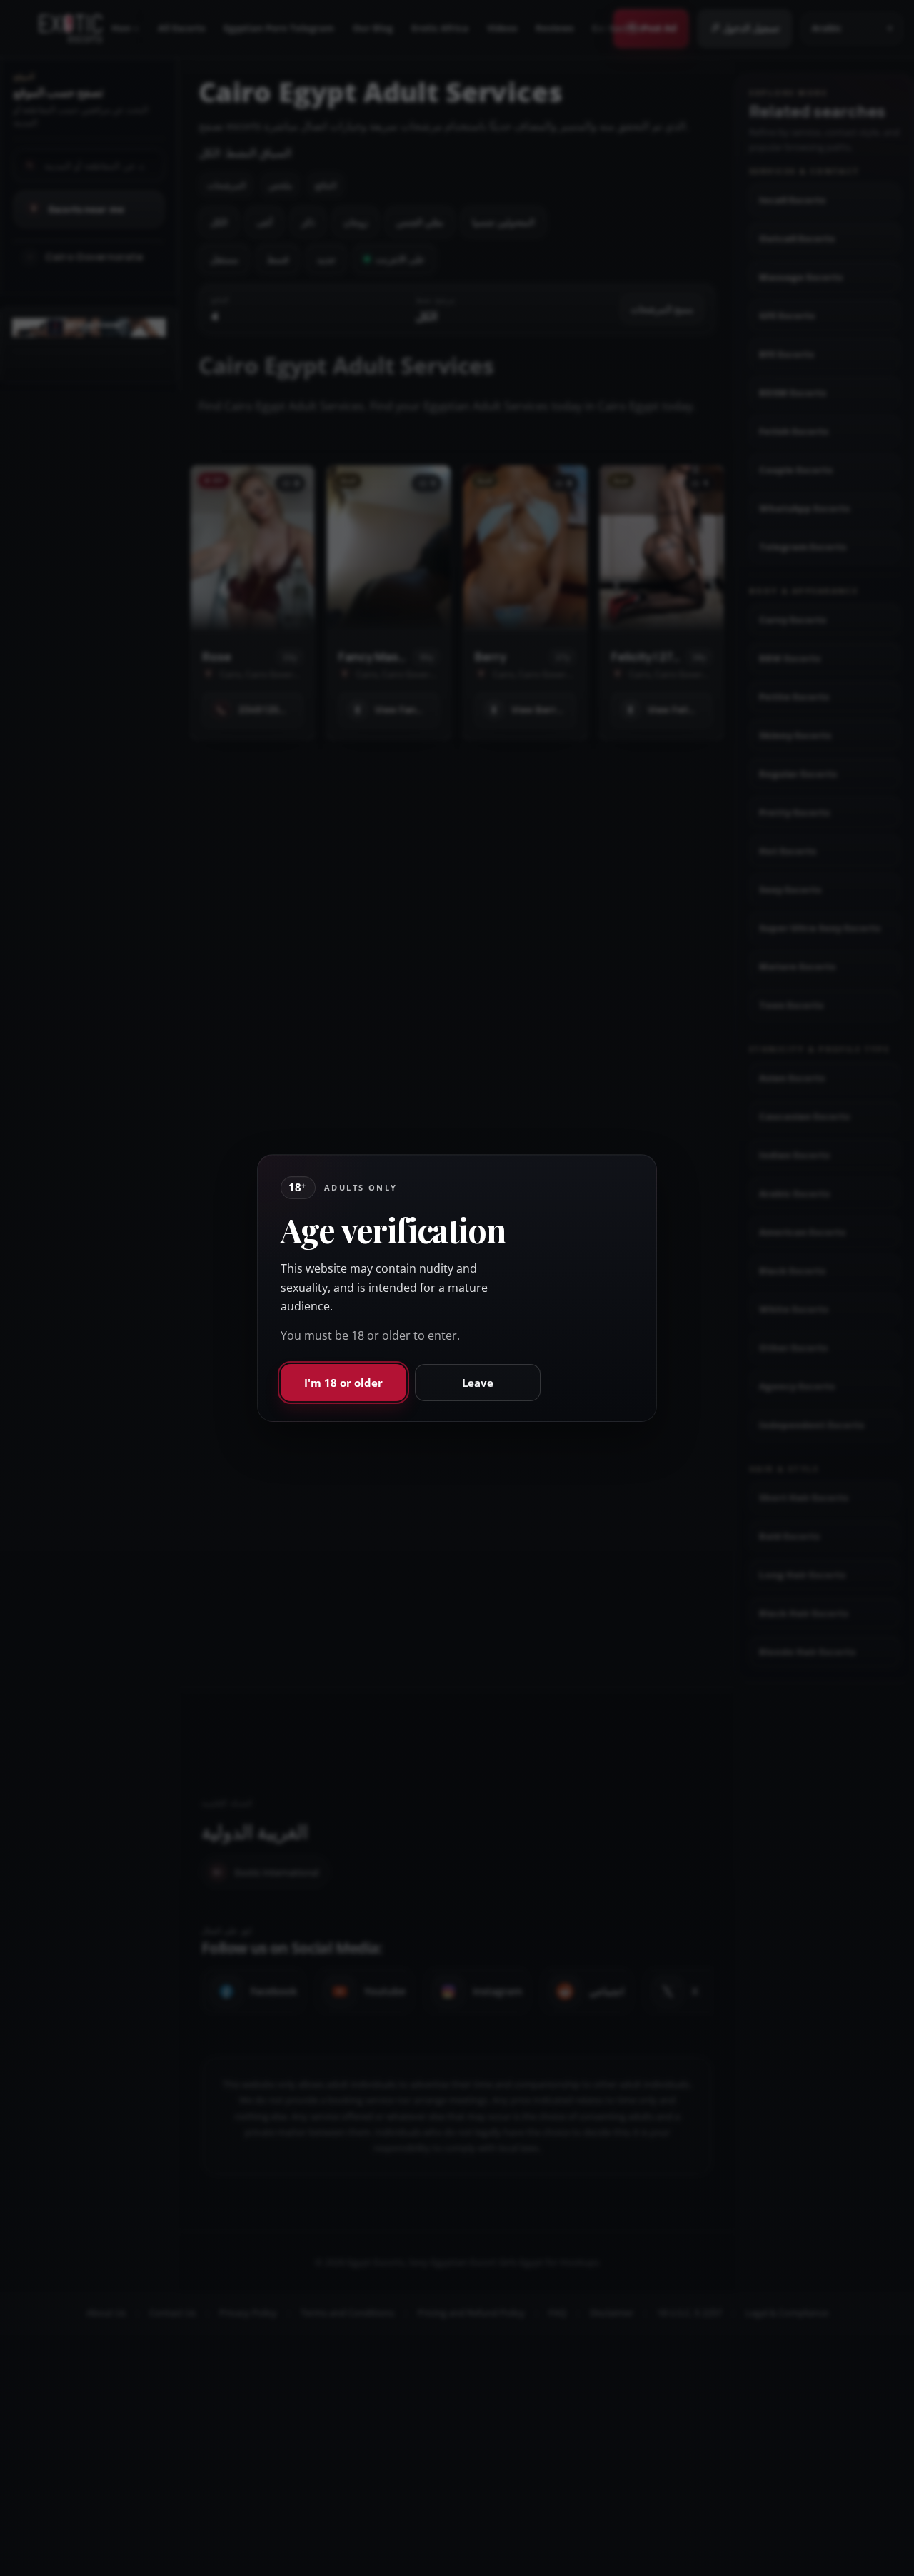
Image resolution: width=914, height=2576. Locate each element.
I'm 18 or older (343, 1383)
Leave (478, 1383)
